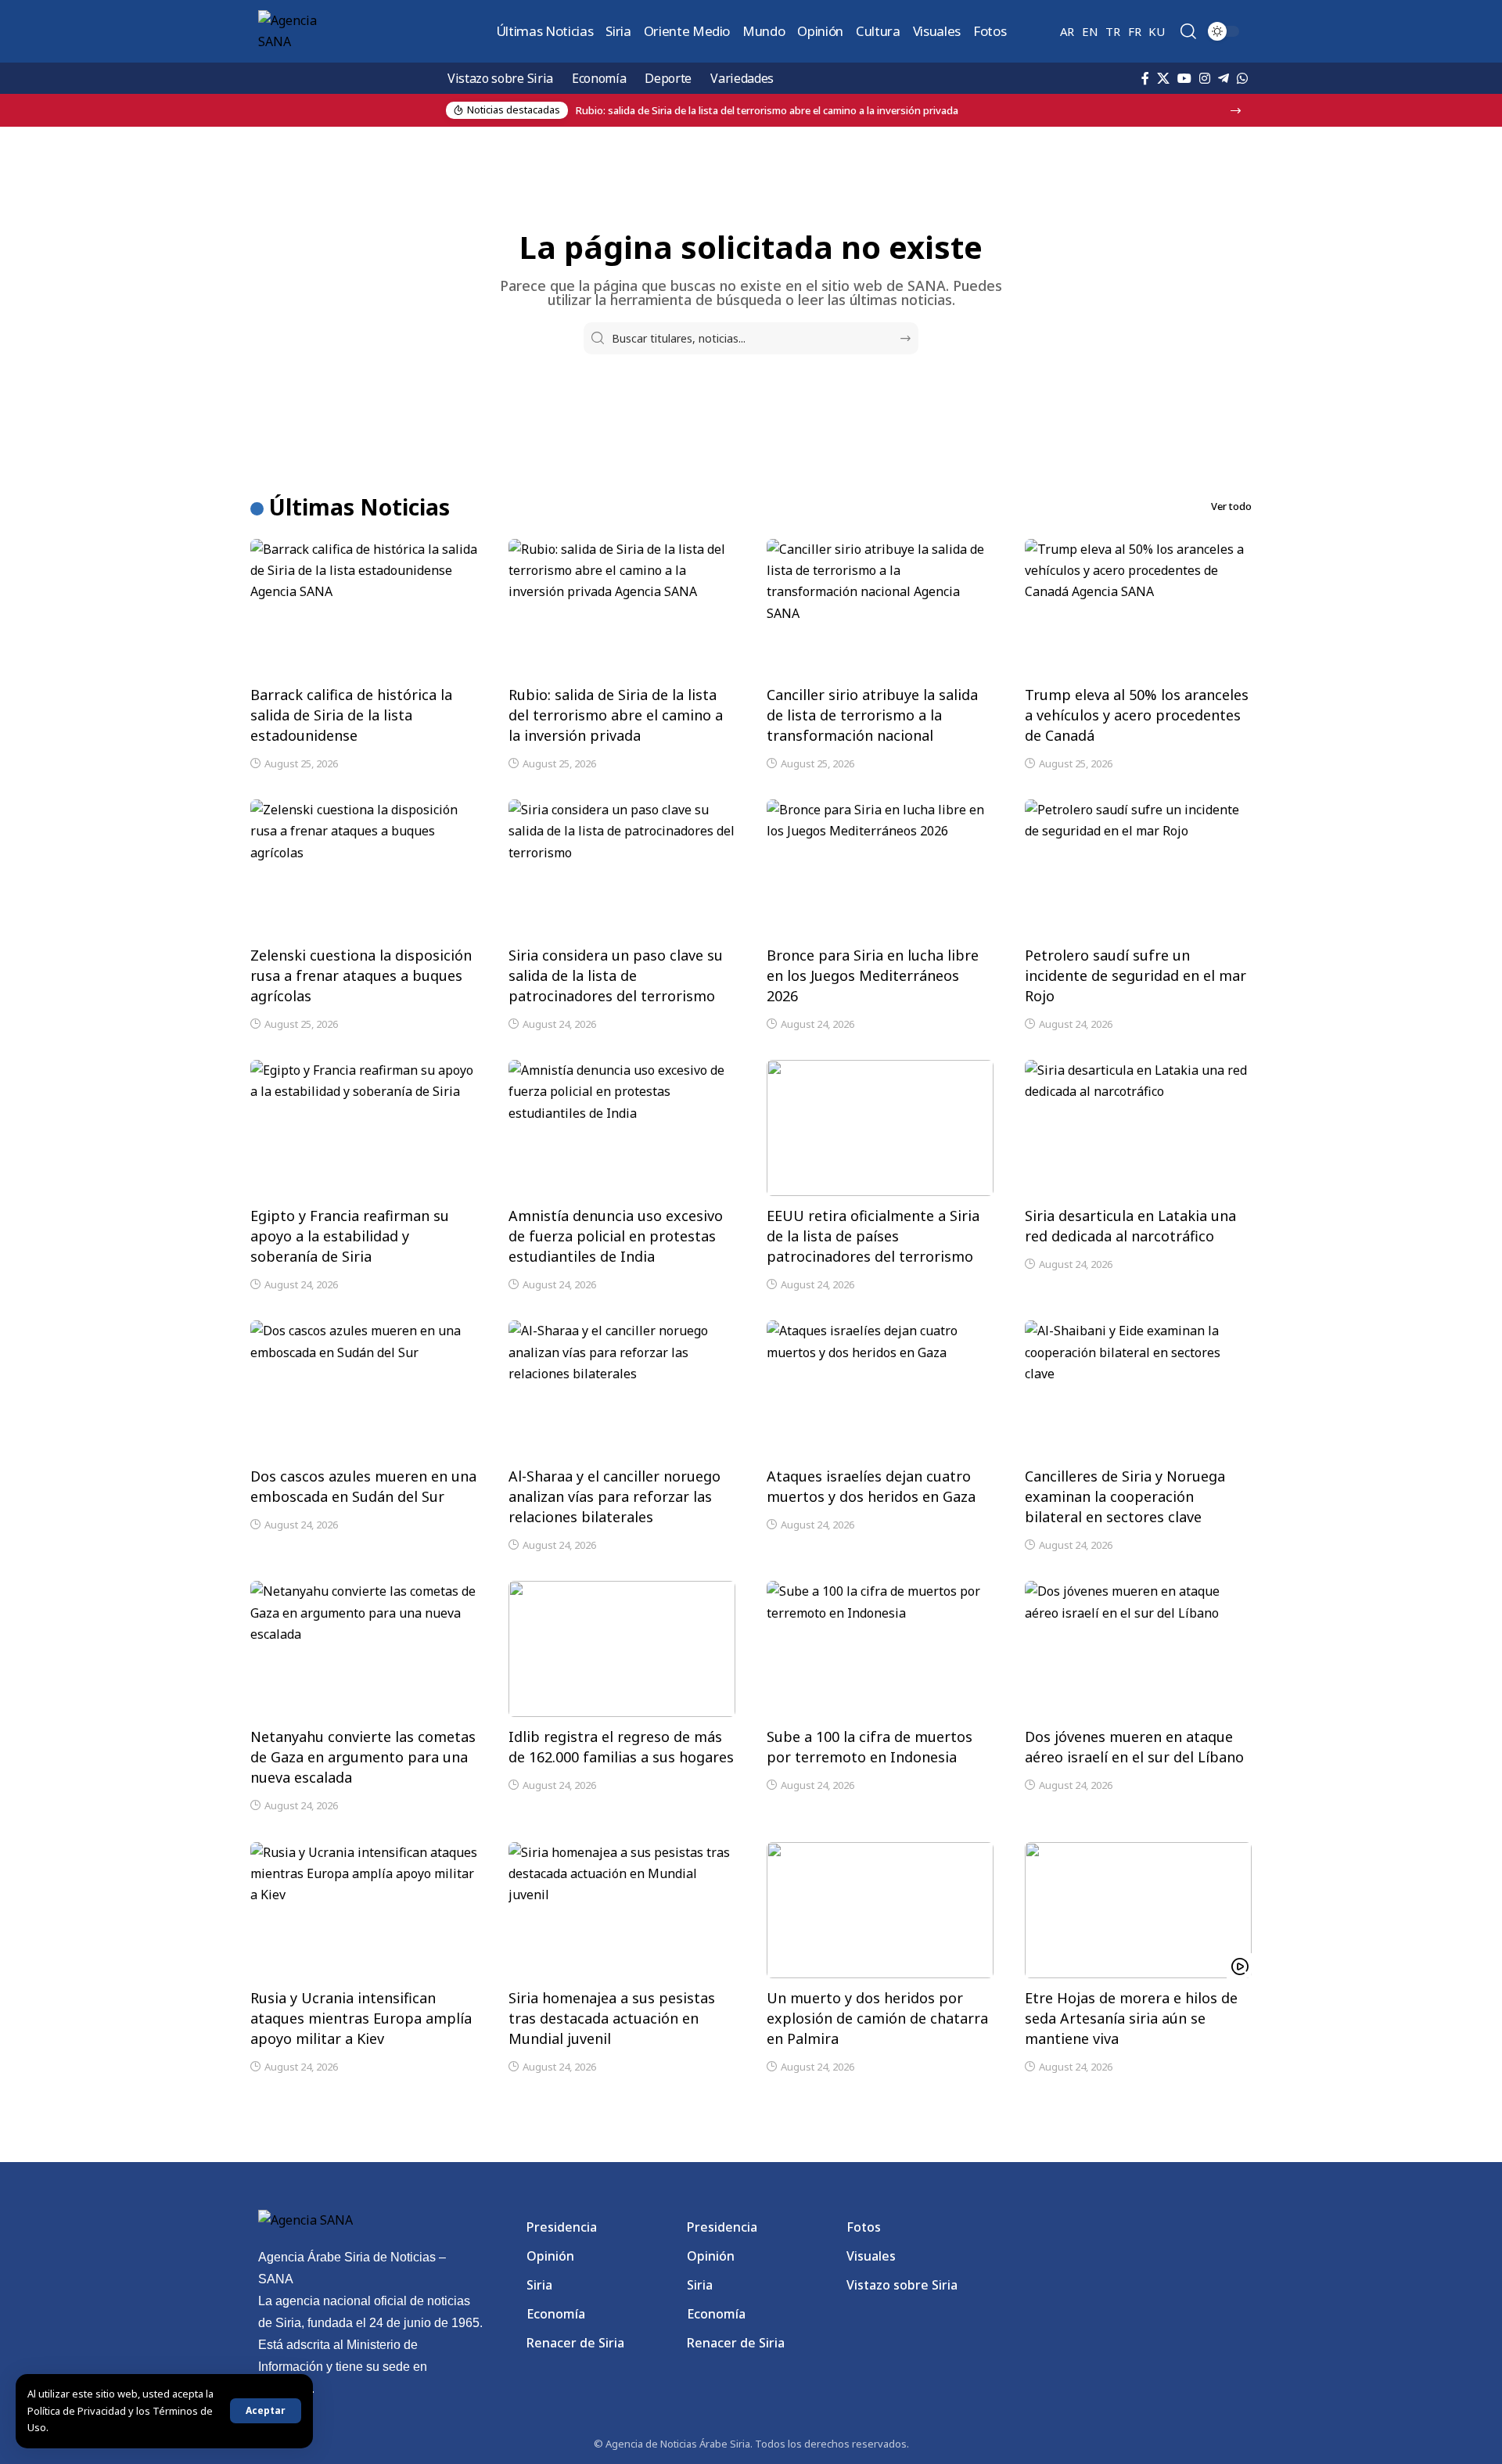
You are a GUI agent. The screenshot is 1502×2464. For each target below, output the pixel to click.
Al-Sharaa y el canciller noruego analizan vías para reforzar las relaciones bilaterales (614, 1496)
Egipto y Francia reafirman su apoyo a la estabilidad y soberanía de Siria (350, 1236)
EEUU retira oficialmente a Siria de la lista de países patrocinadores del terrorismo (873, 1236)
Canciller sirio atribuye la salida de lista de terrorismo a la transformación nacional (872, 715)
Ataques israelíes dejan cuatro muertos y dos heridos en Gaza (871, 1486)
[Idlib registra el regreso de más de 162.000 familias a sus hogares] (622, 1649)
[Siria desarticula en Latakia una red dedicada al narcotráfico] (1138, 1128)
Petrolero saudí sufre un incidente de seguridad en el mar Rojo (1135, 975)
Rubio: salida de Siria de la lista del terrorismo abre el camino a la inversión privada (616, 715)
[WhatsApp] (1242, 78)
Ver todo (1231, 506)
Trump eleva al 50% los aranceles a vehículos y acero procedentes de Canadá (1137, 715)
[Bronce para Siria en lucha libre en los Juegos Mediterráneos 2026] (880, 867)
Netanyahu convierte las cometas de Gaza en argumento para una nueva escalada (363, 1757)
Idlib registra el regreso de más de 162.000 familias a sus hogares (621, 1747)
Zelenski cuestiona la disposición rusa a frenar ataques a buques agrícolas (361, 975)
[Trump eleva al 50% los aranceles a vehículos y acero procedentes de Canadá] (1138, 607)
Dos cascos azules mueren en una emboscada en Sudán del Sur (363, 1486)
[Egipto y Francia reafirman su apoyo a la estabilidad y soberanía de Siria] (364, 1128)
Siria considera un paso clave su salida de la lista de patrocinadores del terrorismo (616, 975)
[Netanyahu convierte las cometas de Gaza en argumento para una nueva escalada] (364, 1649)
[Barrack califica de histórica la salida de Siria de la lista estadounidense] (364, 607)
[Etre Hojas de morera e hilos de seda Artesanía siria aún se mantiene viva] (1138, 1910)
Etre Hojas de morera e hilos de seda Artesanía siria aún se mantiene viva (1131, 2018)
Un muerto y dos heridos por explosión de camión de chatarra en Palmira (877, 2018)
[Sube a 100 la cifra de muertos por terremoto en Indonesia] (880, 1649)
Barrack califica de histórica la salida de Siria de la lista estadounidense (351, 715)
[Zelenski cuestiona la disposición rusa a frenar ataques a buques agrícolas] (364, 867)
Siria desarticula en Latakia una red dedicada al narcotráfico (1130, 1226)
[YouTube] (1184, 78)
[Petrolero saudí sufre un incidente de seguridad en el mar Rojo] (1138, 867)
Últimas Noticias (359, 507)
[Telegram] (1224, 78)
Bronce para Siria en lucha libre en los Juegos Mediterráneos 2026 (873, 975)
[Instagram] (1205, 78)
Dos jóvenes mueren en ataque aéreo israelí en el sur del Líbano (1134, 1747)
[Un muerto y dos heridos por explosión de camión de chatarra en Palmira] (880, 1910)
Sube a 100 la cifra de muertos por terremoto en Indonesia (870, 1747)
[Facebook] (1145, 78)
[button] (266, 2411)
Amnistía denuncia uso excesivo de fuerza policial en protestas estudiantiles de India (616, 1236)
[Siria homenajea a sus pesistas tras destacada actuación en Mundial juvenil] (622, 1910)
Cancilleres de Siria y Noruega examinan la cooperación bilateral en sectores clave (1125, 1496)
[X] (1163, 78)
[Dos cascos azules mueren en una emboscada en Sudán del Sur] (364, 1388)
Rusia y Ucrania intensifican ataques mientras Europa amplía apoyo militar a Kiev (361, 2018)
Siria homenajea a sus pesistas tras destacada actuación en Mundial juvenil (612, 2018)
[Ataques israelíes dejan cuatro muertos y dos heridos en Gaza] (880, 1388)
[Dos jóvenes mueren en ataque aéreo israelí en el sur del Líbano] (1138, 1649)
